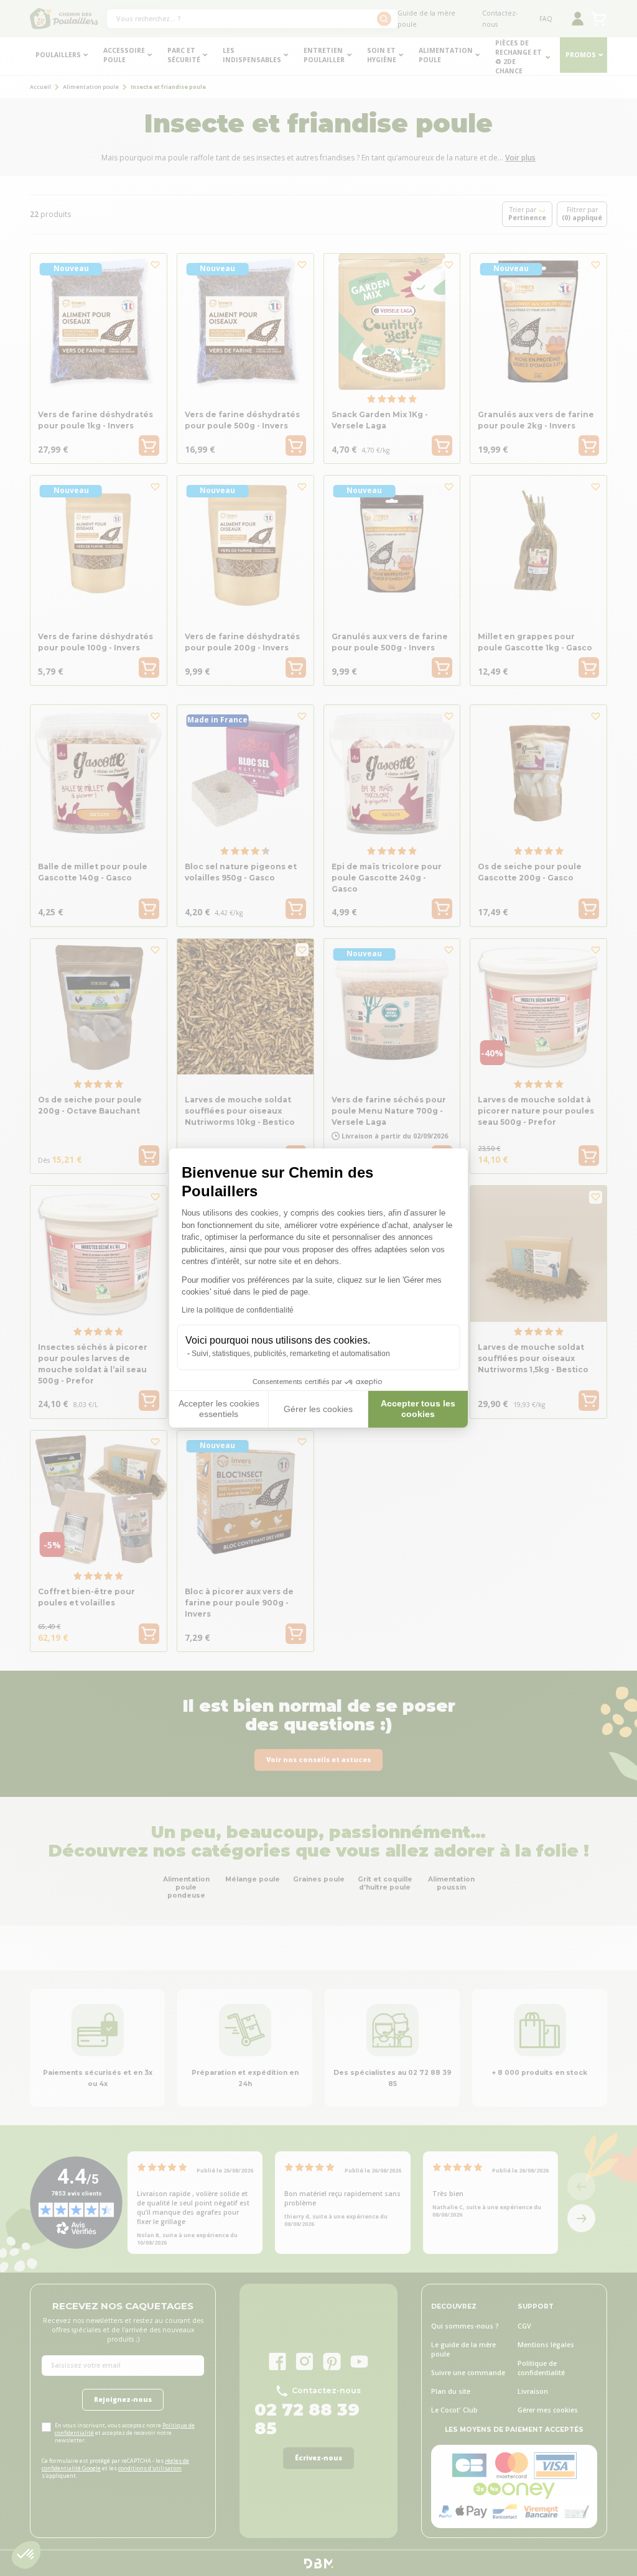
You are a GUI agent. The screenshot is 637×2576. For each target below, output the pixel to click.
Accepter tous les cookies (418, 1409)
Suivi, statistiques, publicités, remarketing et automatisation (291, 1354)
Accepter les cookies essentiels (219, 1409)
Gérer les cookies (318, 1409)
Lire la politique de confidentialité (238, 1310)
